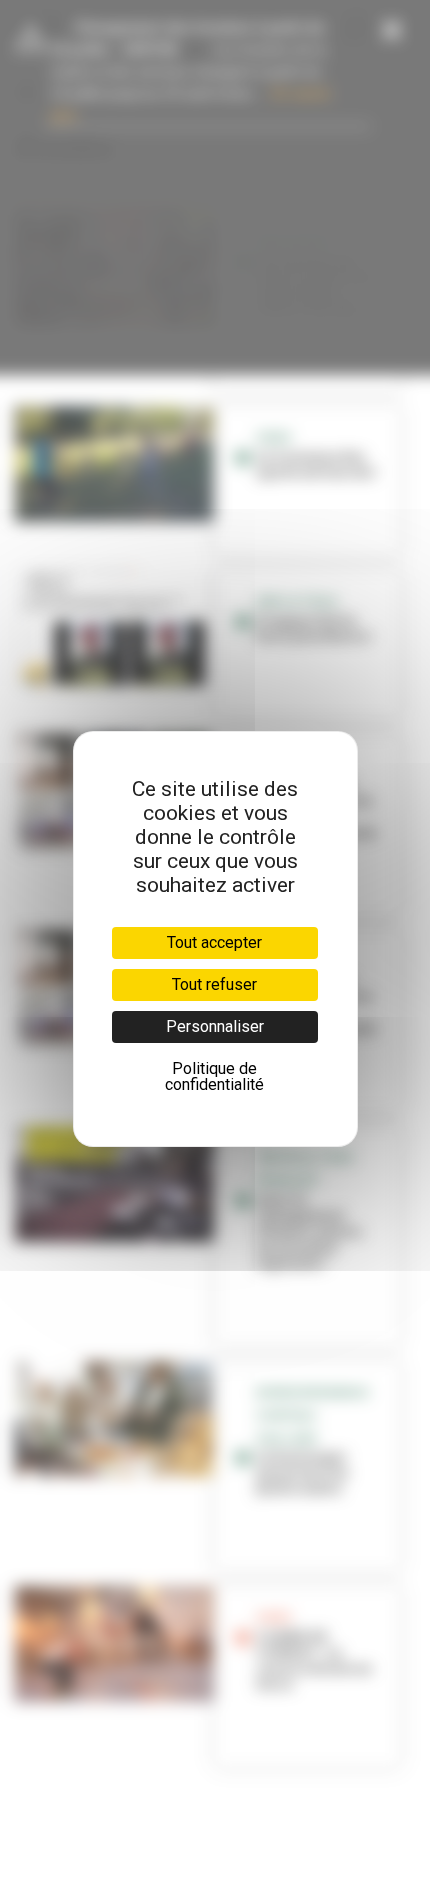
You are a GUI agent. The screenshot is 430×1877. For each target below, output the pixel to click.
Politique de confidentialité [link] (214, 1076)
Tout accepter (214, 942)
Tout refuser (214, 984)
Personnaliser (215, 1026)
